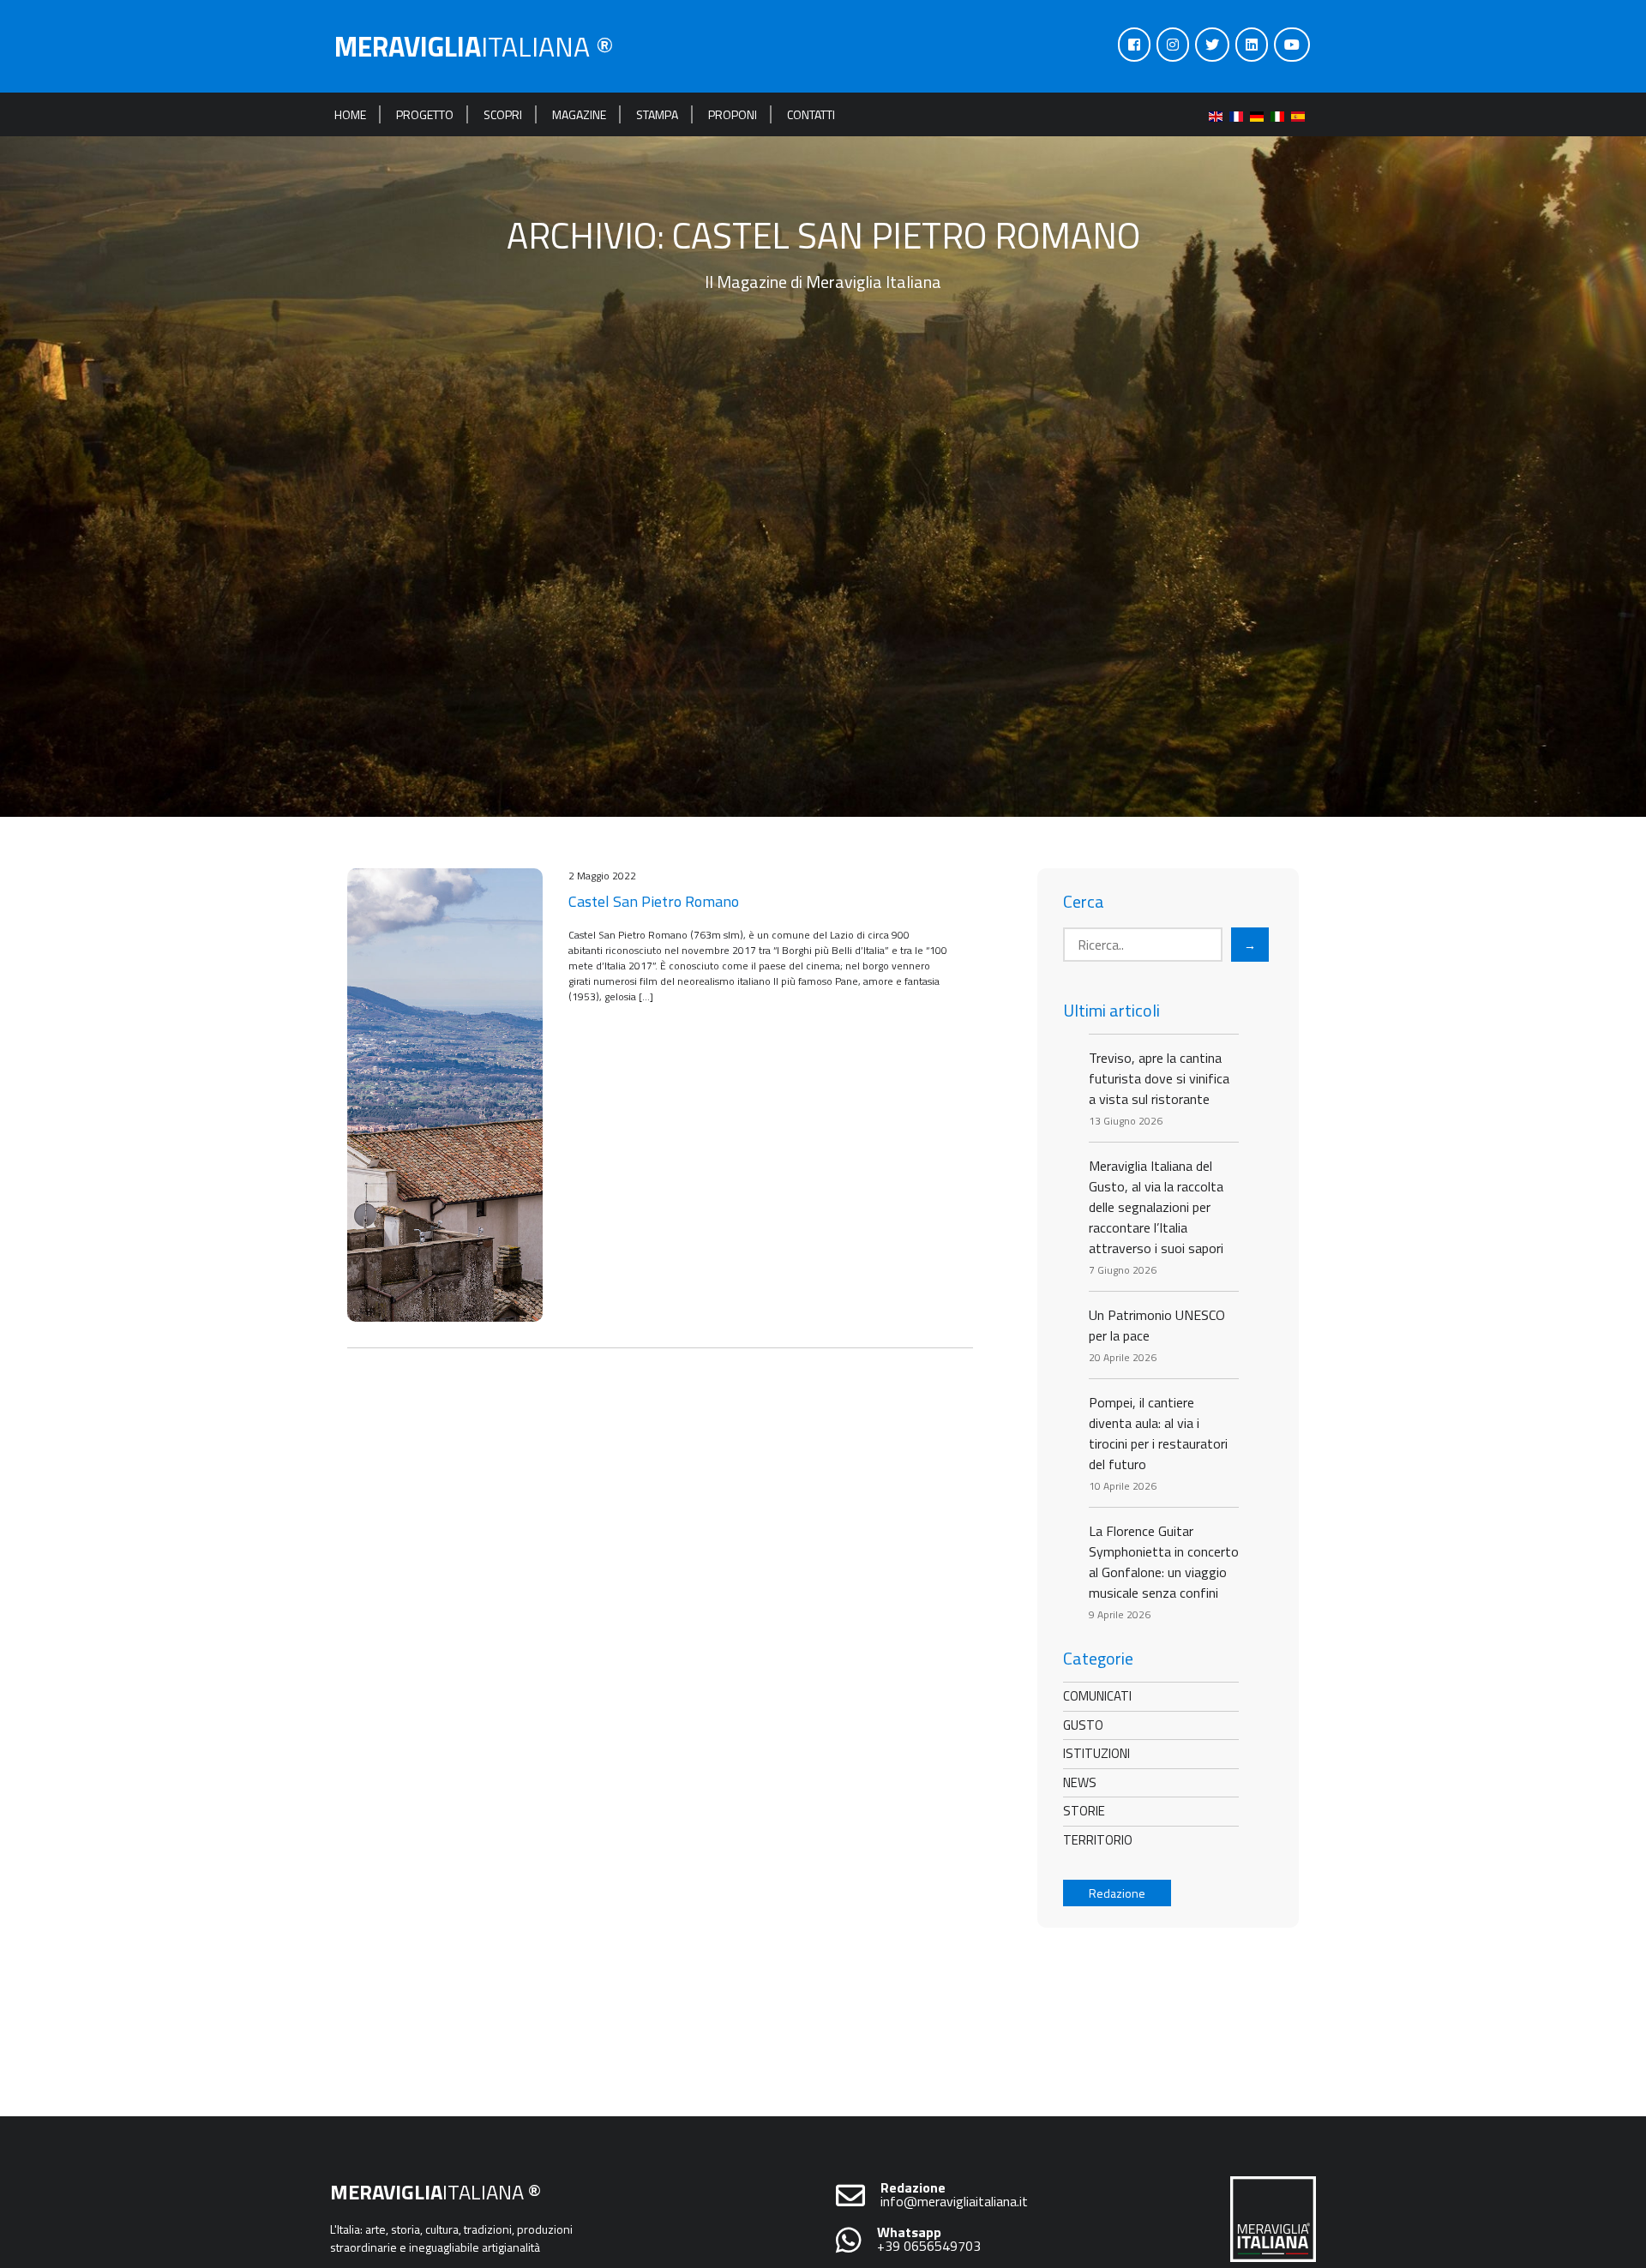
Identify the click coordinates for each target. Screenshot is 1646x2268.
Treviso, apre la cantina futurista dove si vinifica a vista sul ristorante (1159, 1078)
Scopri (503, 114)
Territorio (1098, 1840)
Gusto (1083, 1725)
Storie (1084, 1811)
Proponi (733, 114)
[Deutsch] (1260, 114)
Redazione (1117, 1893)
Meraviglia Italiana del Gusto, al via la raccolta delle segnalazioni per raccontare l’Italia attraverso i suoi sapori (1156, 1207)
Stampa (657, 114)
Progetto (425, 114)
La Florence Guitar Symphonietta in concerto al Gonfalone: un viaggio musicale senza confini (1164, 1562)
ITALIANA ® (474, 46)
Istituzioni (1096, 1753)
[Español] (1301, 114)
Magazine (579, 114)
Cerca (1084, 902)
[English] (1219, 114)
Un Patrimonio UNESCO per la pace (1157, 1325)
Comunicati (1097, 1696)
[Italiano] (1281, 114)
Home (350, 114)
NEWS (1080, 1782)
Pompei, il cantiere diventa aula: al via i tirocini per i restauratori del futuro (1158, 1433)
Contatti (811, 114)
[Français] (1240, 114)
